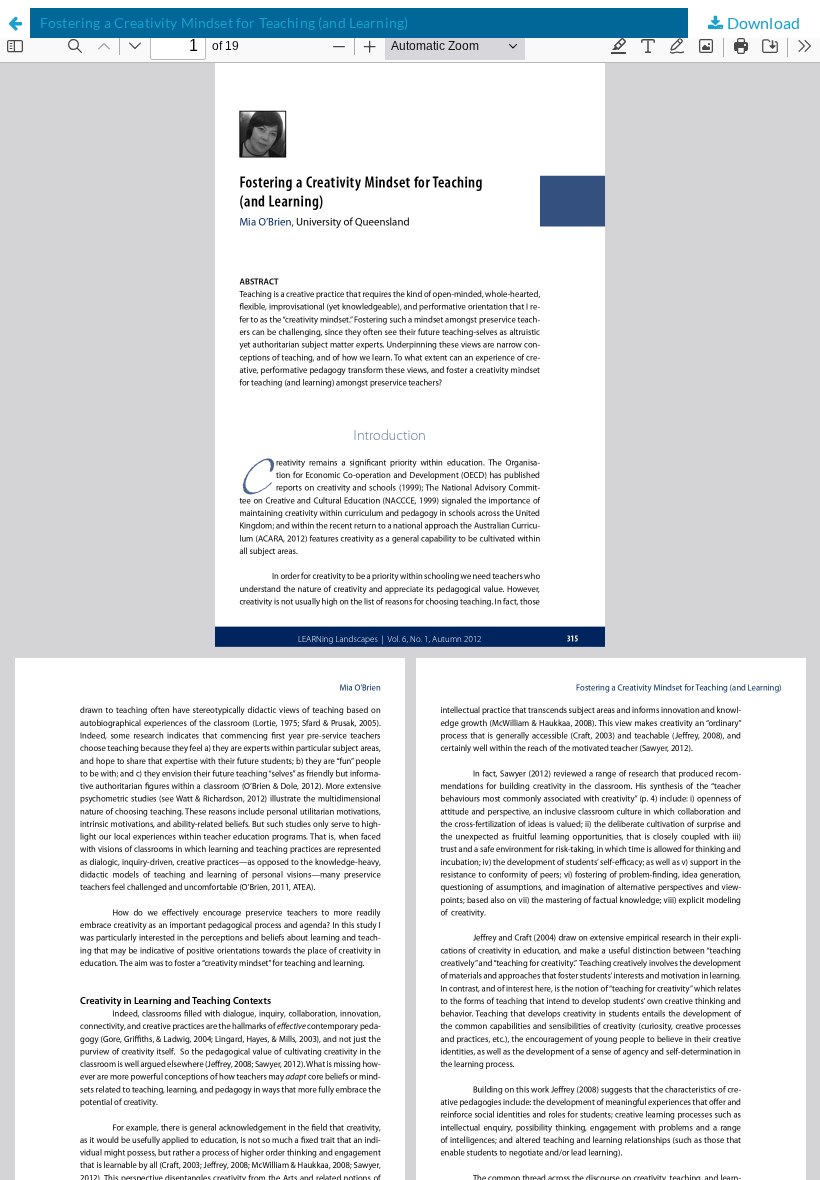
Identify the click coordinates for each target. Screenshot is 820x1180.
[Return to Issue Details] (15, 23)
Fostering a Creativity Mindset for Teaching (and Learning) (224, 22)
